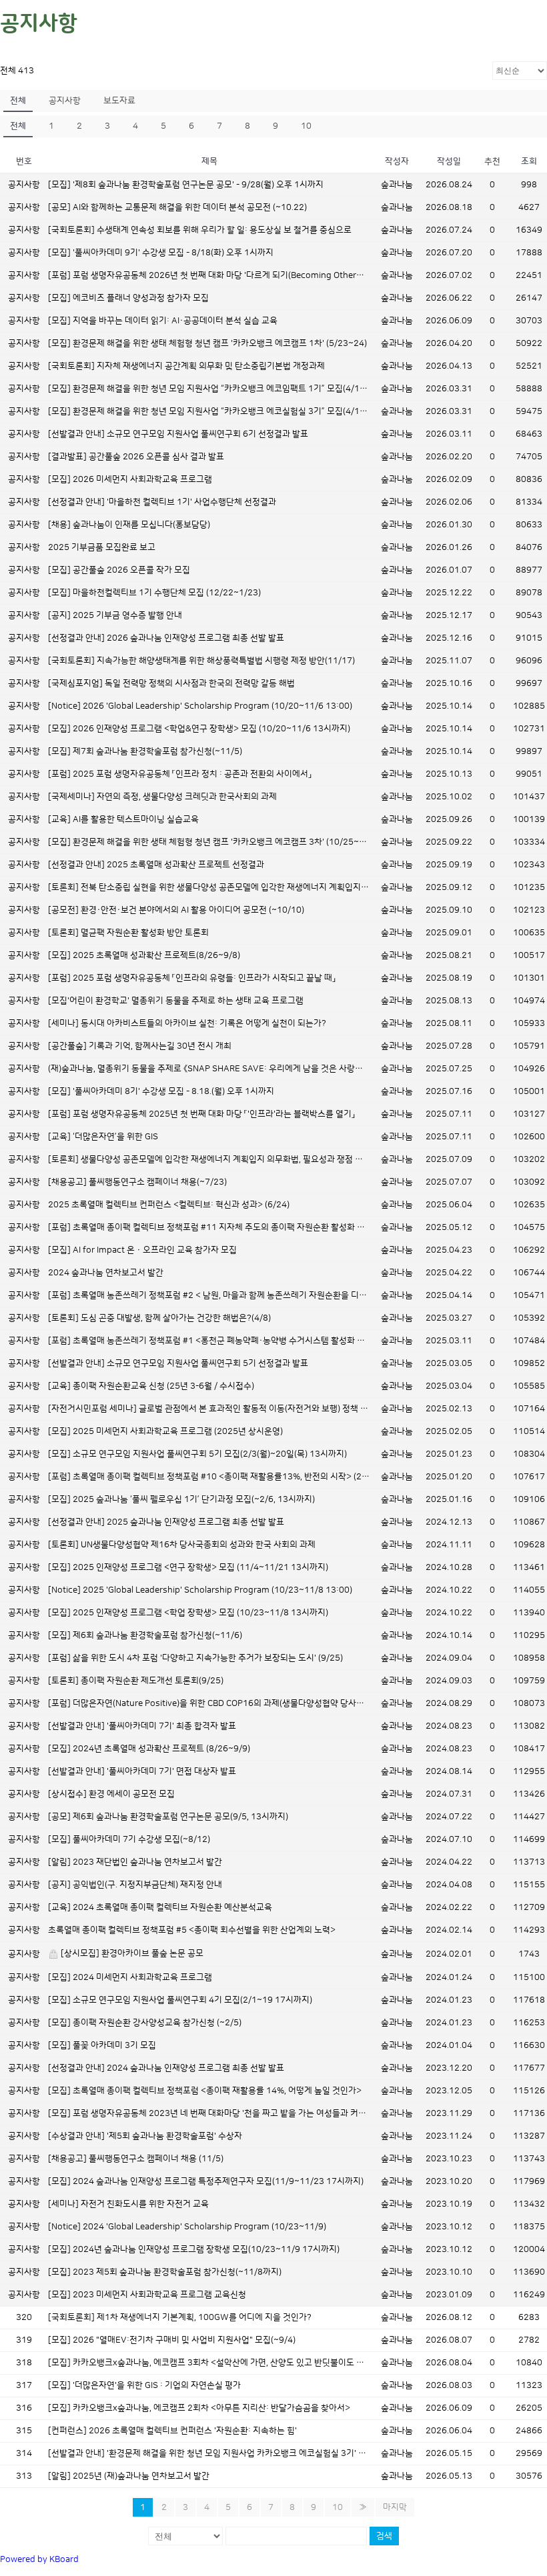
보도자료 (119, 101)
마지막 (395, 2507)
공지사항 (65, 101)
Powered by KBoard (39, 2559)
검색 (384, 2536)
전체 (18, 101)
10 (306, 126)
